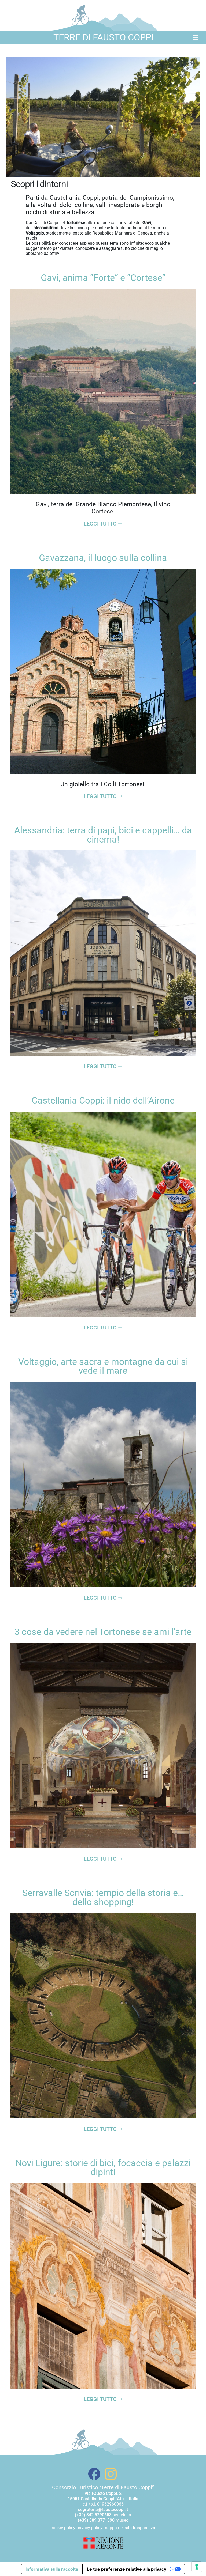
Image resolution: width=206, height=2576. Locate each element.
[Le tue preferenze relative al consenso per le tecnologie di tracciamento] (197, 2567)
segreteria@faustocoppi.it (103, 2509)
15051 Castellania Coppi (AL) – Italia (103, 2499)
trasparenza (144, 2528)
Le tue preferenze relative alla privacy (127, 2569)
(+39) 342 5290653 (93, 2515)
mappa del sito (118, 2528)
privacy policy (89, 2528)
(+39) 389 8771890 (96, 2520)
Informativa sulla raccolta (52, 2569)
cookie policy (63, 2528)
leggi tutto (101, 524)
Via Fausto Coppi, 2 (103, 2493)
